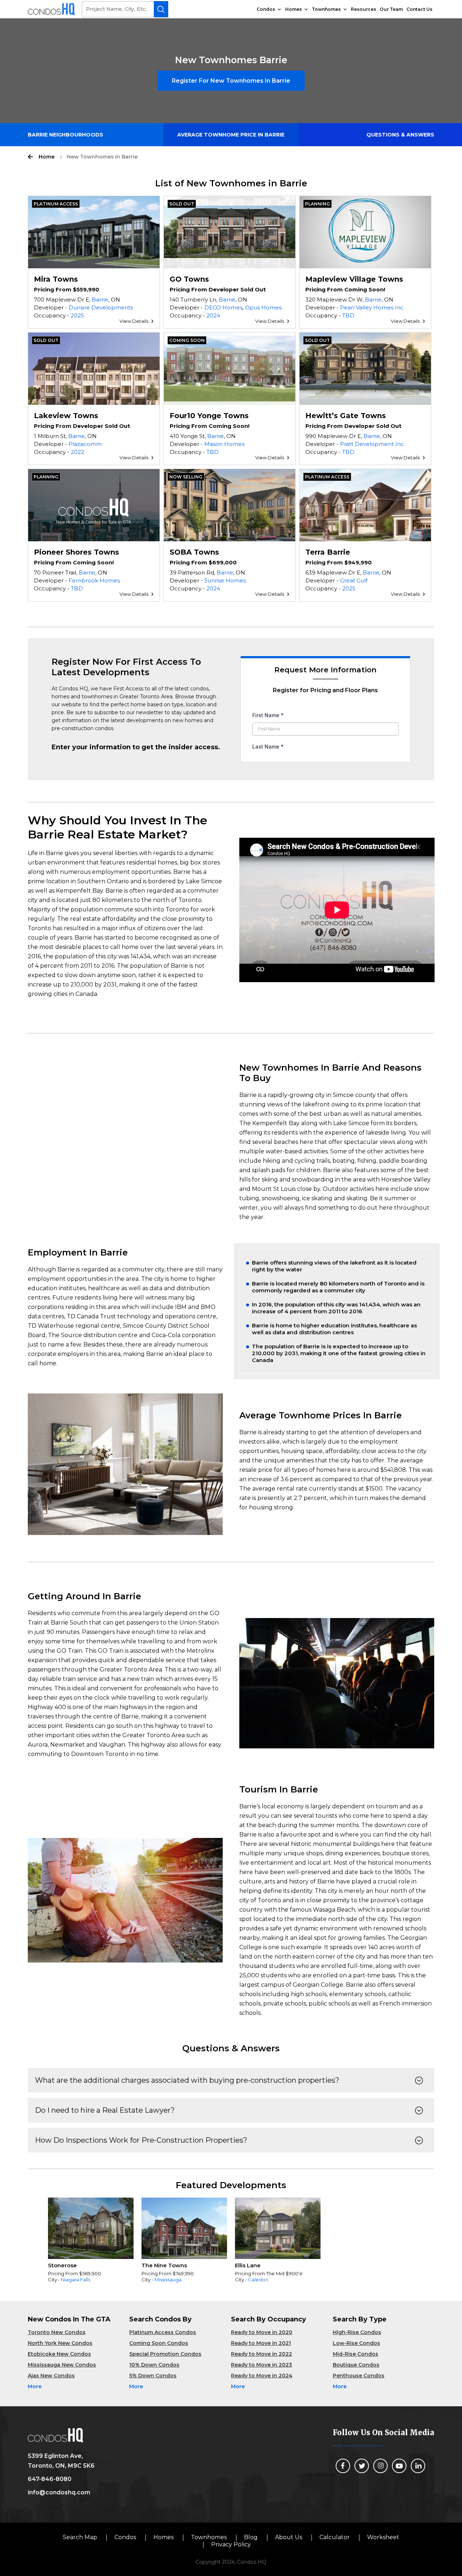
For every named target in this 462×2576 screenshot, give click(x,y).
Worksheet (383, 2537)
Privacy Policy (231, 2544)
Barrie (100, 300)
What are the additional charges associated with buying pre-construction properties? (187, 2080)
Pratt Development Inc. (372, 444)
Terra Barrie (328, 552)
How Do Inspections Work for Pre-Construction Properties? (141, 2140)
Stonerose (62, 2265)
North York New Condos (60, 2343)
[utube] (399, 2466)
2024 (213, 315)
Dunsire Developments (101, 307)
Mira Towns (56, 279)
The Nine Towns (164, 2265)
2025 (77, 315)
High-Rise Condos (357, 2332)
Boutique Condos (356, 2365)
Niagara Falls (76, 2280)
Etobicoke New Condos (59, 2354)
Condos (266, 9)
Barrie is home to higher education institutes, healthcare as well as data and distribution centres (334, 1329)
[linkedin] (418, 2466)
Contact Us (419, 9)
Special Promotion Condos (165, 2354)
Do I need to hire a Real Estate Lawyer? (105, 2110)
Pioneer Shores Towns (77, 552)
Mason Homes (224, 444)
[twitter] (362, 2466)
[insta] (380, 2466)
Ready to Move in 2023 (261, 2365)
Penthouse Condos (359, 2376)
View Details (134, 321)
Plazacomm (85, 444)
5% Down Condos (153, 2376)
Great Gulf (354, 580)
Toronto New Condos (57, 2332)
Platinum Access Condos (163, 2332)
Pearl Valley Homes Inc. (372, 307)
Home (47, 157)
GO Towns (189, 279)
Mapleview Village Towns (354, 279)
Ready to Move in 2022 (261, 2354)
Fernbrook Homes (94, 580)
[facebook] (343, 2466)
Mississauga (168, 2280)
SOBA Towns (194, 552)
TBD (348, 315)
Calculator (335, 2537)
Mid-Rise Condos (356, 2354)
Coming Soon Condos (159, 2343)
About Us (289, 2537)
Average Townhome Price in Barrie (231, 135)
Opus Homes (263, 307)
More (35, 2386)
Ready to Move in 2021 (261, 2343)
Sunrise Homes (225, 580)
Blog (251, 2537)
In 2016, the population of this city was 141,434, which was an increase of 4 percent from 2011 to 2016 (336, 1308)
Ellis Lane (248, 2265)
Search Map (80, 2537)
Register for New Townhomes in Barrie (231, 81)
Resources (363, 9)
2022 (77, 452)
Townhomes (326, 9)
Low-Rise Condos (356, 2343)
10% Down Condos (154, 2365)
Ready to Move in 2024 (262, 2376)
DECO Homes (223, 307)
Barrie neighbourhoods (66, 135)
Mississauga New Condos (62, 2365)
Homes (293, 9)
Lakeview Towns (66, 416)
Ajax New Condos (51, 2376)
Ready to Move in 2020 (262, 2332)
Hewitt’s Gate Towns (346, 416)
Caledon (258, 2280)
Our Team (391, 9)
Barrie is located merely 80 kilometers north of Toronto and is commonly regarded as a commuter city (338, 1287)
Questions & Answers (400, 135)
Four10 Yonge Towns (209, 416)
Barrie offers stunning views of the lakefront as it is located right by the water (334, 1266)
